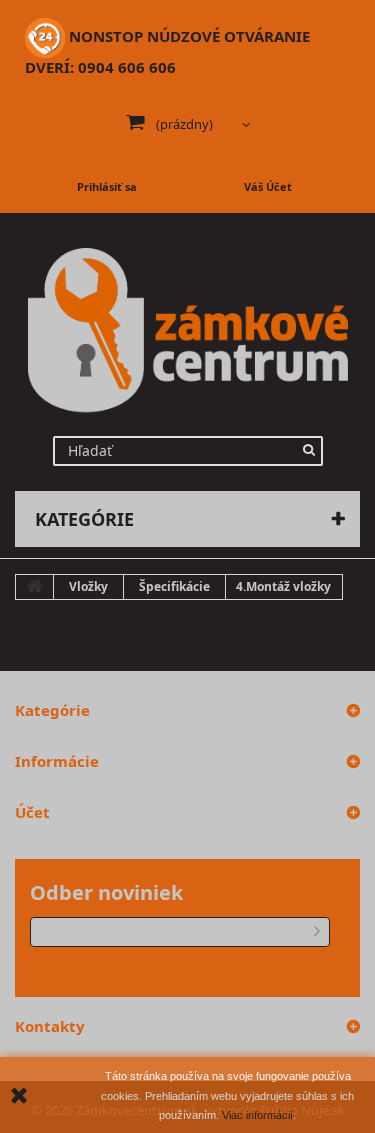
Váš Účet (268, 186)
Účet (32, 812)
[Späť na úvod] (35, 587)
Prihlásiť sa (107, 186)
